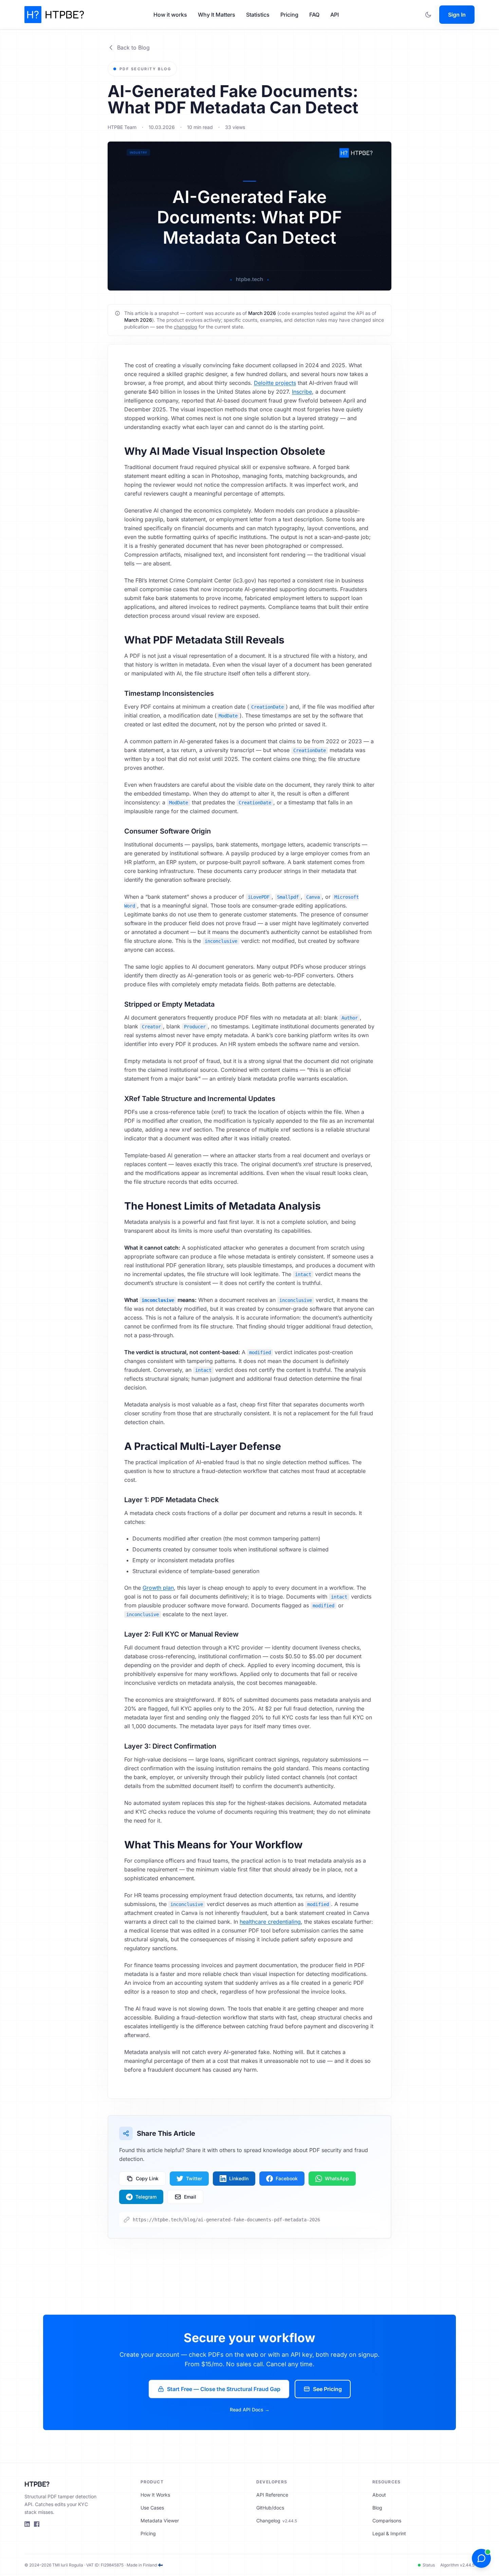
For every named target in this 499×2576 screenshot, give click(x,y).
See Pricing (327, 2389)
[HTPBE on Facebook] (37, 2524)
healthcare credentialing (270, 1922)
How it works (170, 15)
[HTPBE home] (54, 15)
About (379, 2495)
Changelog (277, 2521)
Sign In (457, 15)
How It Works (155, 2495)
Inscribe (302, 392)
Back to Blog (133, 48)
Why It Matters (217, 15)
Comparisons (387, 2521)
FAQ (314, 15)
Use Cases (152, 2508)
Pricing (289, 15)
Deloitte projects (275, 383)
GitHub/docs (270, 2508)
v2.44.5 (467, 2565)
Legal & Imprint (389, 2533)
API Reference (272, 2495)
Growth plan (158, 1588)
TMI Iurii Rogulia (68, 2565)
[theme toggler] (428, 15)
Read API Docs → (250, 2410)
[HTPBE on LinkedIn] (27, 2524)
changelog (186, 327)
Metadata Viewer (160, 2521)
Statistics (258, 15)
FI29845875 (112, 2565)
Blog (377, 2508)
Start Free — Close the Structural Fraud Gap (224, 2389)
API (335, 15)
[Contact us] (481, 2558)
